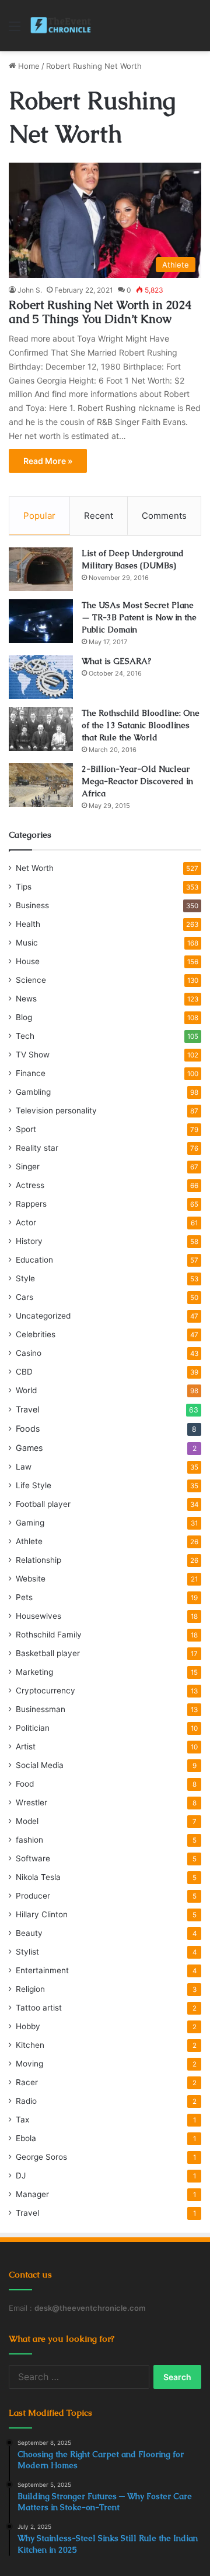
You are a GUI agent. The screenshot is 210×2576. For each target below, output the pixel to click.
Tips (24, 887)
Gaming (30, 1523)
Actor (26, 1222)
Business (32, 905)
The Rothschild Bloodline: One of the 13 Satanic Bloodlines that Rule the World (141, 725)
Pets (24, 1597)
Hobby (28, 2026)
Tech (25, 1036)
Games (29, 1448)
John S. (30, 290)
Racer (27, 2082)
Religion (30, 1989)
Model (27, 1821)
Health (28, 924)
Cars (24, 1297)
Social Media (40, 1765)
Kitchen (30, 2045)
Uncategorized (43, 1316)
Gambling (33, 1092)
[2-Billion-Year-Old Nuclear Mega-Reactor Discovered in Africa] (41, 785)
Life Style (34, 1485)
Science (31, 980)
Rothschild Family (49, 1635)
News (26, 999)
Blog (24, 1017)
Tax (22, 2120)
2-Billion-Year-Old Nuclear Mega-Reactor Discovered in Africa (137, 781)
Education (34, 1260)
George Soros (41, 2157)
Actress (30, 1185)
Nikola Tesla (38, 1877)
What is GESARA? (116, 661)
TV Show (33, 1055)
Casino (29, 1353)
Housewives (38, 1616)
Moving (29, 2064)
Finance (31, 1073)
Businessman (41, 1709)
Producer (33, 1896)
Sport (26, 1129)
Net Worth (35, 868)
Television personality (56, 1110)
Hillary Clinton (42, 1914)
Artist (26, 1746)
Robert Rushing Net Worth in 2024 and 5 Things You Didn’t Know (100, 312)
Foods (28, 1428)
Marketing (34, 1672)
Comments (164, 516)
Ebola (26, 2138)
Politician (33, 1728)
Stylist (27, 1952)
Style (25, 1278)
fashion (29, 1840)
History (29, 1241)
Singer (28, 1166)
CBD (24, 1372)
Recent (99, 516)
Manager (32, 2194)
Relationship (38, 1560)
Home (28, 66)
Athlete (29, 1541)
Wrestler (32, 1802)
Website (31, 1579)
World (26, 1390)
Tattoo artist (39, 2008)
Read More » (48, 461)
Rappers (31, 1204)
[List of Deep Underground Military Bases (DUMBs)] (41, 569)
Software (33, 1858)
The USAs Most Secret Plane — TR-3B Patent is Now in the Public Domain (139, 617)
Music (27, 943)
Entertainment (42, 1970)
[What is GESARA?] (41, 677)
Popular (39, 516)
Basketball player (48, 1653)
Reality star (37, 1148)
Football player (43, 1504)
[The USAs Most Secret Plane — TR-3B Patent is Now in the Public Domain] (41, 621)
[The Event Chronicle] (62, 26)
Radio (26, 2101)
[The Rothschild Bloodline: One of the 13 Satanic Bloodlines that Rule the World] (41, 729)
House (28, 961)
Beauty (29, 1933)
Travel (27, 1409)
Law (24, 1467)
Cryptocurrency (45, 1691)
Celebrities (36, 1334)
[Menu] (15, 30)
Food (25, 1784)
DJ (21, 2176)
